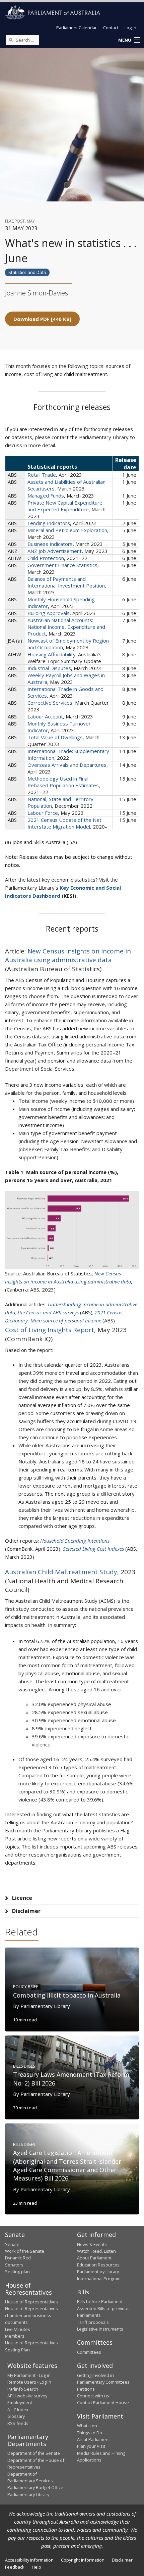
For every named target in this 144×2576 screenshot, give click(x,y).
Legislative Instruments (100, 2329)
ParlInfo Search (23, 2389)
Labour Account (45, 716)
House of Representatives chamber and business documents (31, 2315)
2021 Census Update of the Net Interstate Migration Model (64, 823)
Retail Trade (42, 475)
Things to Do (90, 2433)
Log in (130, 28)
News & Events (92, 2244)
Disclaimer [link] (122, 2560)
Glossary (16, 2416)
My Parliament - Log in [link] (29, 2375)
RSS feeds (18, 2423)
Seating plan (17, 2271)
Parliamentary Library (98, 2271)
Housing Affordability (52, 654)
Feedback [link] (15, 2567)
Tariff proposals (93, 2322)
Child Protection (46, 558)
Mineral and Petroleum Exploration (67, 530)
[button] (129, 40)
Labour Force (43, 813)
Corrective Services (50, 703)
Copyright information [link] (83, 2560)
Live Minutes (18, 2329)
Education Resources (98, 2265)
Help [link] (37, 2567)
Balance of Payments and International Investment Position (66, 582)
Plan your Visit (91, 2446)
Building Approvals (49, 613)
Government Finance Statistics (62, 565)
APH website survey (27, 2396)
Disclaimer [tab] (26, 1911)
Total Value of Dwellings (55, 737)
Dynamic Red (18, 2258)
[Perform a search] (11, 40)
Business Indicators (50, 544)
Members (15, 2336)
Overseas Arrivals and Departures (67, 765)
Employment (20, 2402)
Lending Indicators (49, 523)
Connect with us (93, 2396)
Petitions (86, 2389)
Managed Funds (46, 496)
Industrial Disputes (49, 668)
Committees (89, 2352)
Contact (111, 28)
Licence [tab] (22, 1898)
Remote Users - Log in (29, 2382)
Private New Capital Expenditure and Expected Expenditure (65, 506)
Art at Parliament (93, 2439)
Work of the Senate (25, 2251)
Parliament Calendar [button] (77, 28)
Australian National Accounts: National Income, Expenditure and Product (66, 627)
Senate (12, 2244)
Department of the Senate (34, 2453)
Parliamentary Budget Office (35, 2487)
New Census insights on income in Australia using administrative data (68, 956)
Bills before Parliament (100, 2301)
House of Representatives (31, 2302)
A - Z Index (18, 2409)
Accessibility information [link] (29, 2560)
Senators (14, 2265)
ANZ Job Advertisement (55, 551)
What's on (87, 2426)
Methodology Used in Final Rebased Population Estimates (63, 782)
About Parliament (94, 2258)
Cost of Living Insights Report (50, 1330)
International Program (99, 2279)
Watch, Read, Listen (96, 2251)
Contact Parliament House (103, 2402)
